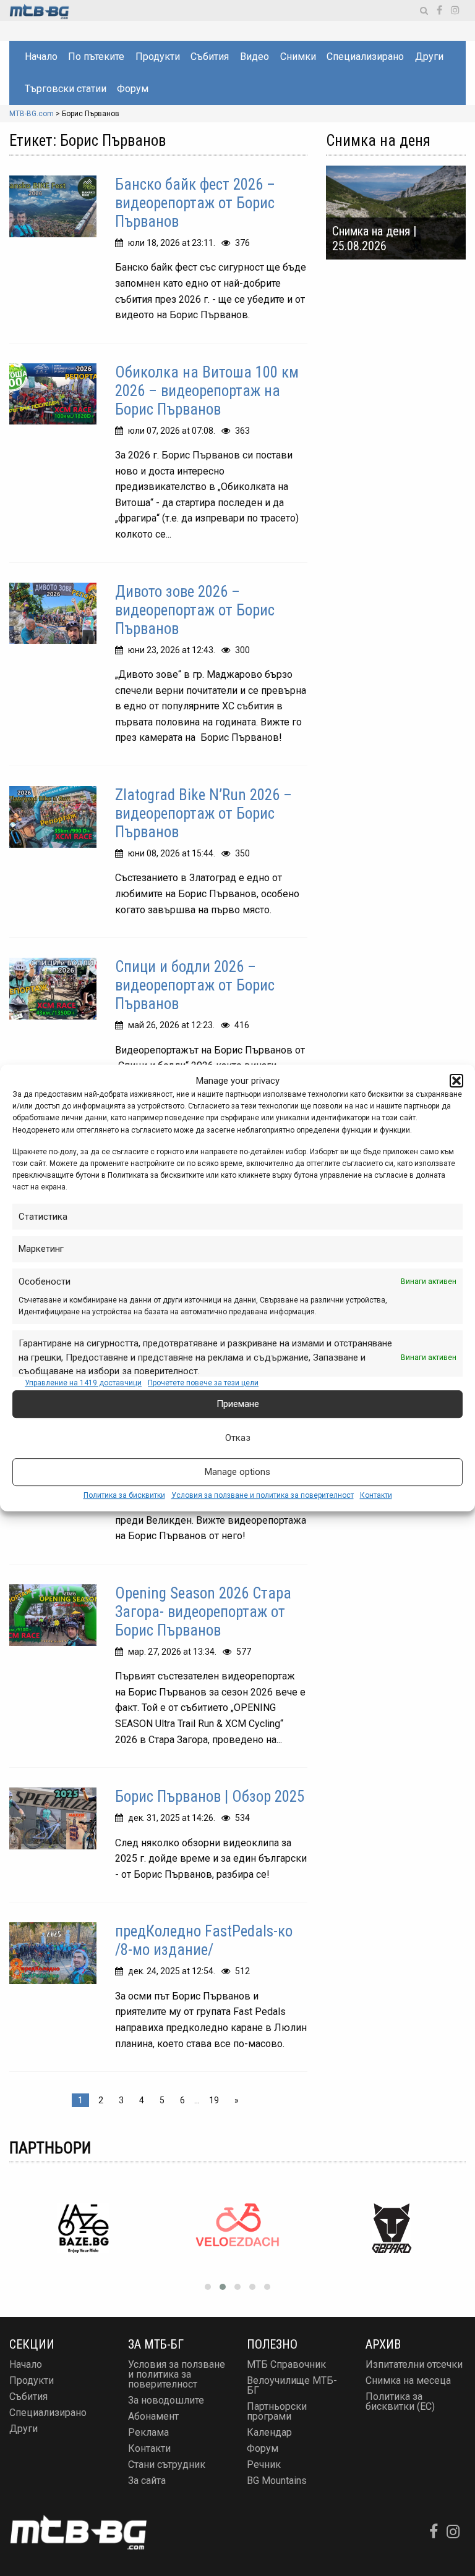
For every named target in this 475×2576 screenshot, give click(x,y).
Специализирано (365, 57)
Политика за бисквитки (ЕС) (400, 2401)
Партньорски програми (277, 2411)
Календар (269, 2432)
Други (429, 57)
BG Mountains (277, 2481)
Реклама (148, 2432)
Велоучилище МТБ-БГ (292, 2385)
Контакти (376, 1495)
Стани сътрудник (167, 2464)
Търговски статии (66, 89)
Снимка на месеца (408, 2380)
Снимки (298, 57)
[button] (456, 1081)
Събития (210, 57)
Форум (133, 89)
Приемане (238, 1404)
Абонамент (153, 2416)
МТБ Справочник (286, 2364)
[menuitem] (41, 57)
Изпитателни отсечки (414, 2364)
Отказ (238, 1438)
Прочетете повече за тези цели (203, 1383)
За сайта (147, 2481)
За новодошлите (166, 2400)
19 (214, 2100)
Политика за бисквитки (124, 1495)
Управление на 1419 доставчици (83, 1383)
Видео (255, 57)
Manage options (237, 1472)
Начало (41, 57)
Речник (264, 2464)
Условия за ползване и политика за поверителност (263, 1495)
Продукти (158, 57)
